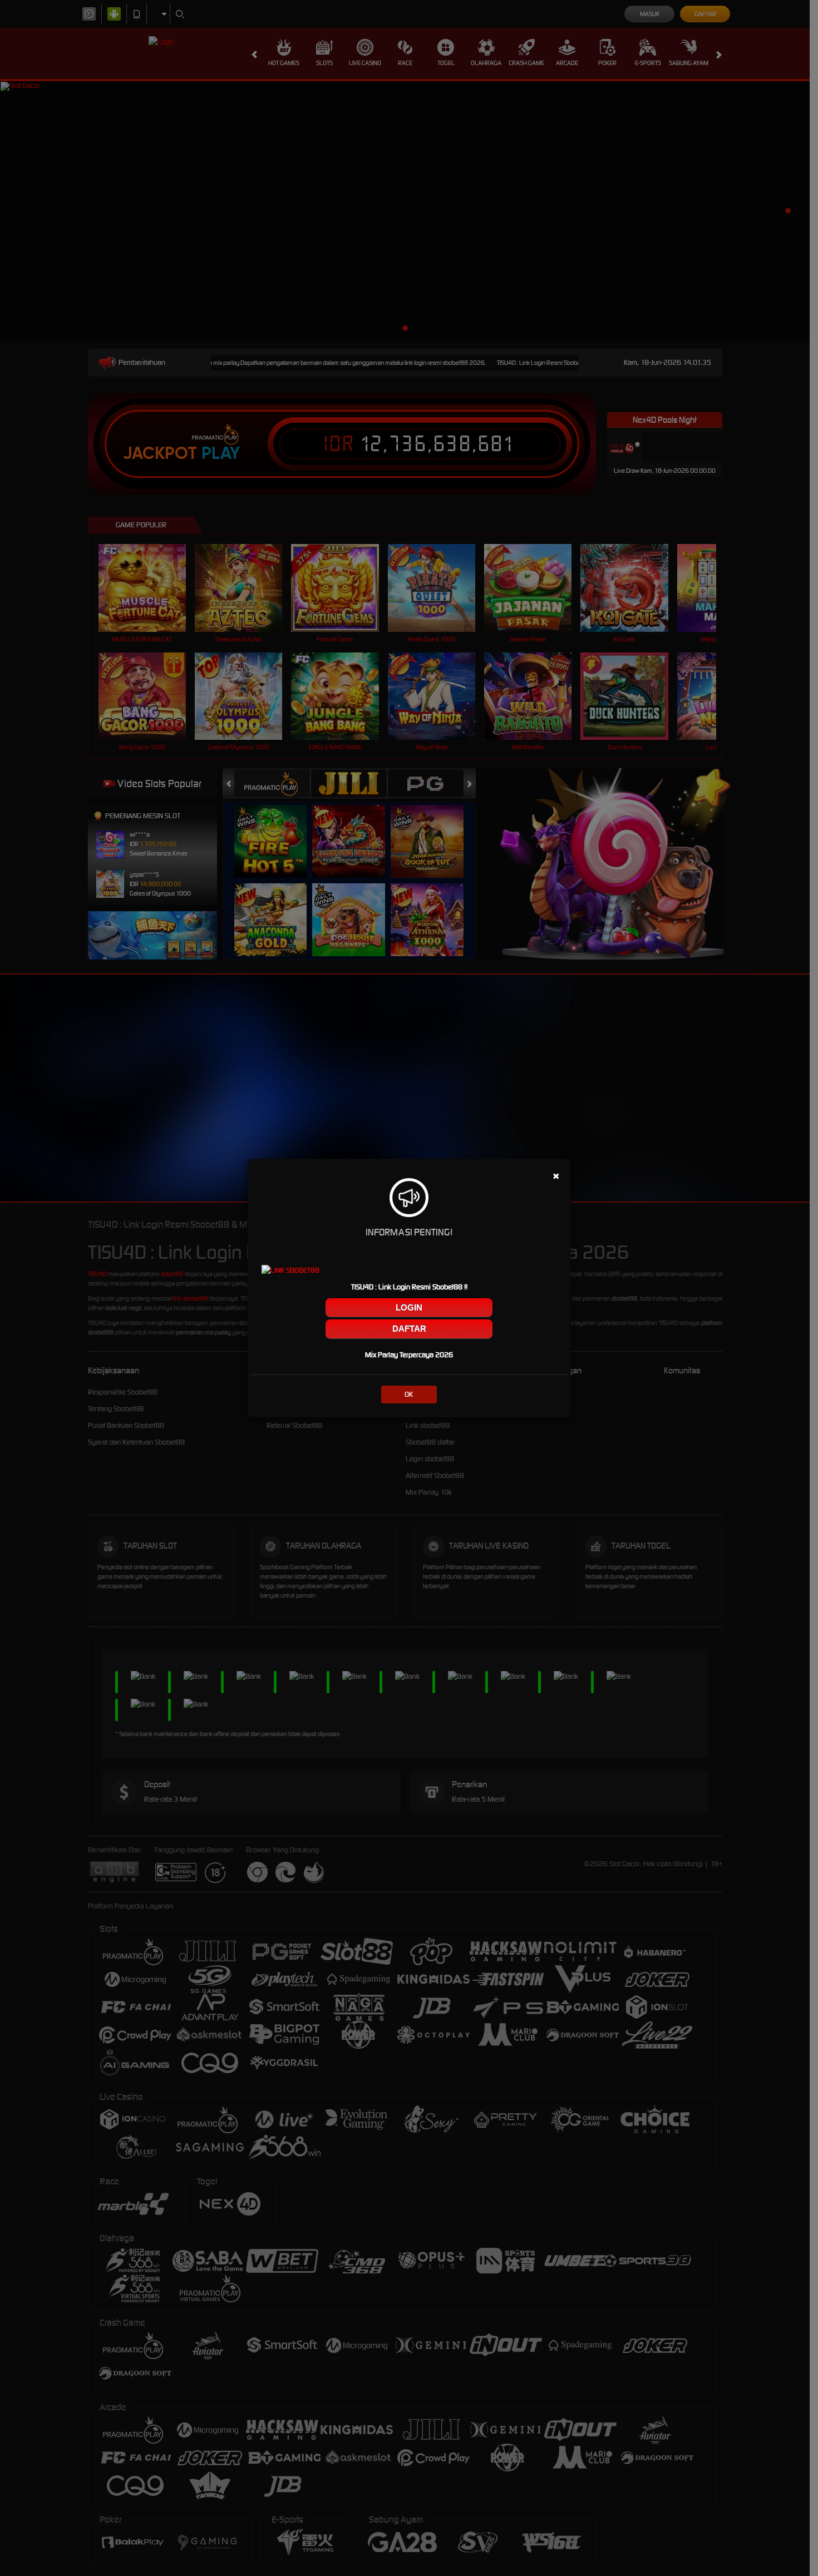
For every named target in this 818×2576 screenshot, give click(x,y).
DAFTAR (409, 1329)
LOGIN (409, 1307)
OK (409, 1394)
